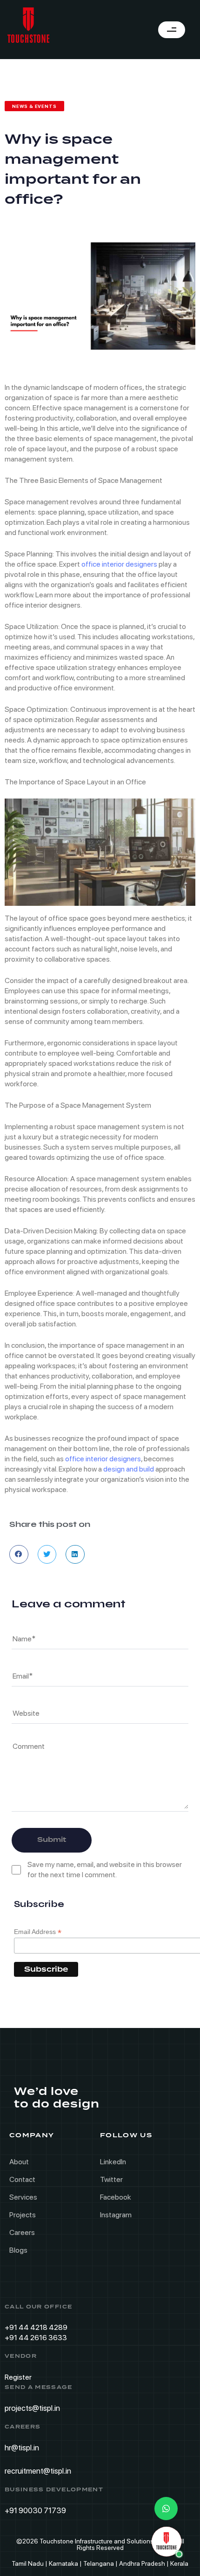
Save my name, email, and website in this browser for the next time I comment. (105, 1870)
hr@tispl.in (22, 2448)
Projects (23, 2215)
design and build (129, 1469)
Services (23, 2197)
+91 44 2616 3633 (36, 2338)
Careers (22, 2232)
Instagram (116, 2215)
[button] (19, 1555)
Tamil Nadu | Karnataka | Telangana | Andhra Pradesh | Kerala (100, 2563)
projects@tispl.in (32, 2408)
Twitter (111, 2179)
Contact (22, 2179)
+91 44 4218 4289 (36, 2327)
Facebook (116, 2197)
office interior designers (119, 564)
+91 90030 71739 (35, 2510)
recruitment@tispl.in (38, 2471)
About (19, 2162)
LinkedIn (113, 2162)
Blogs (18, 2250)
